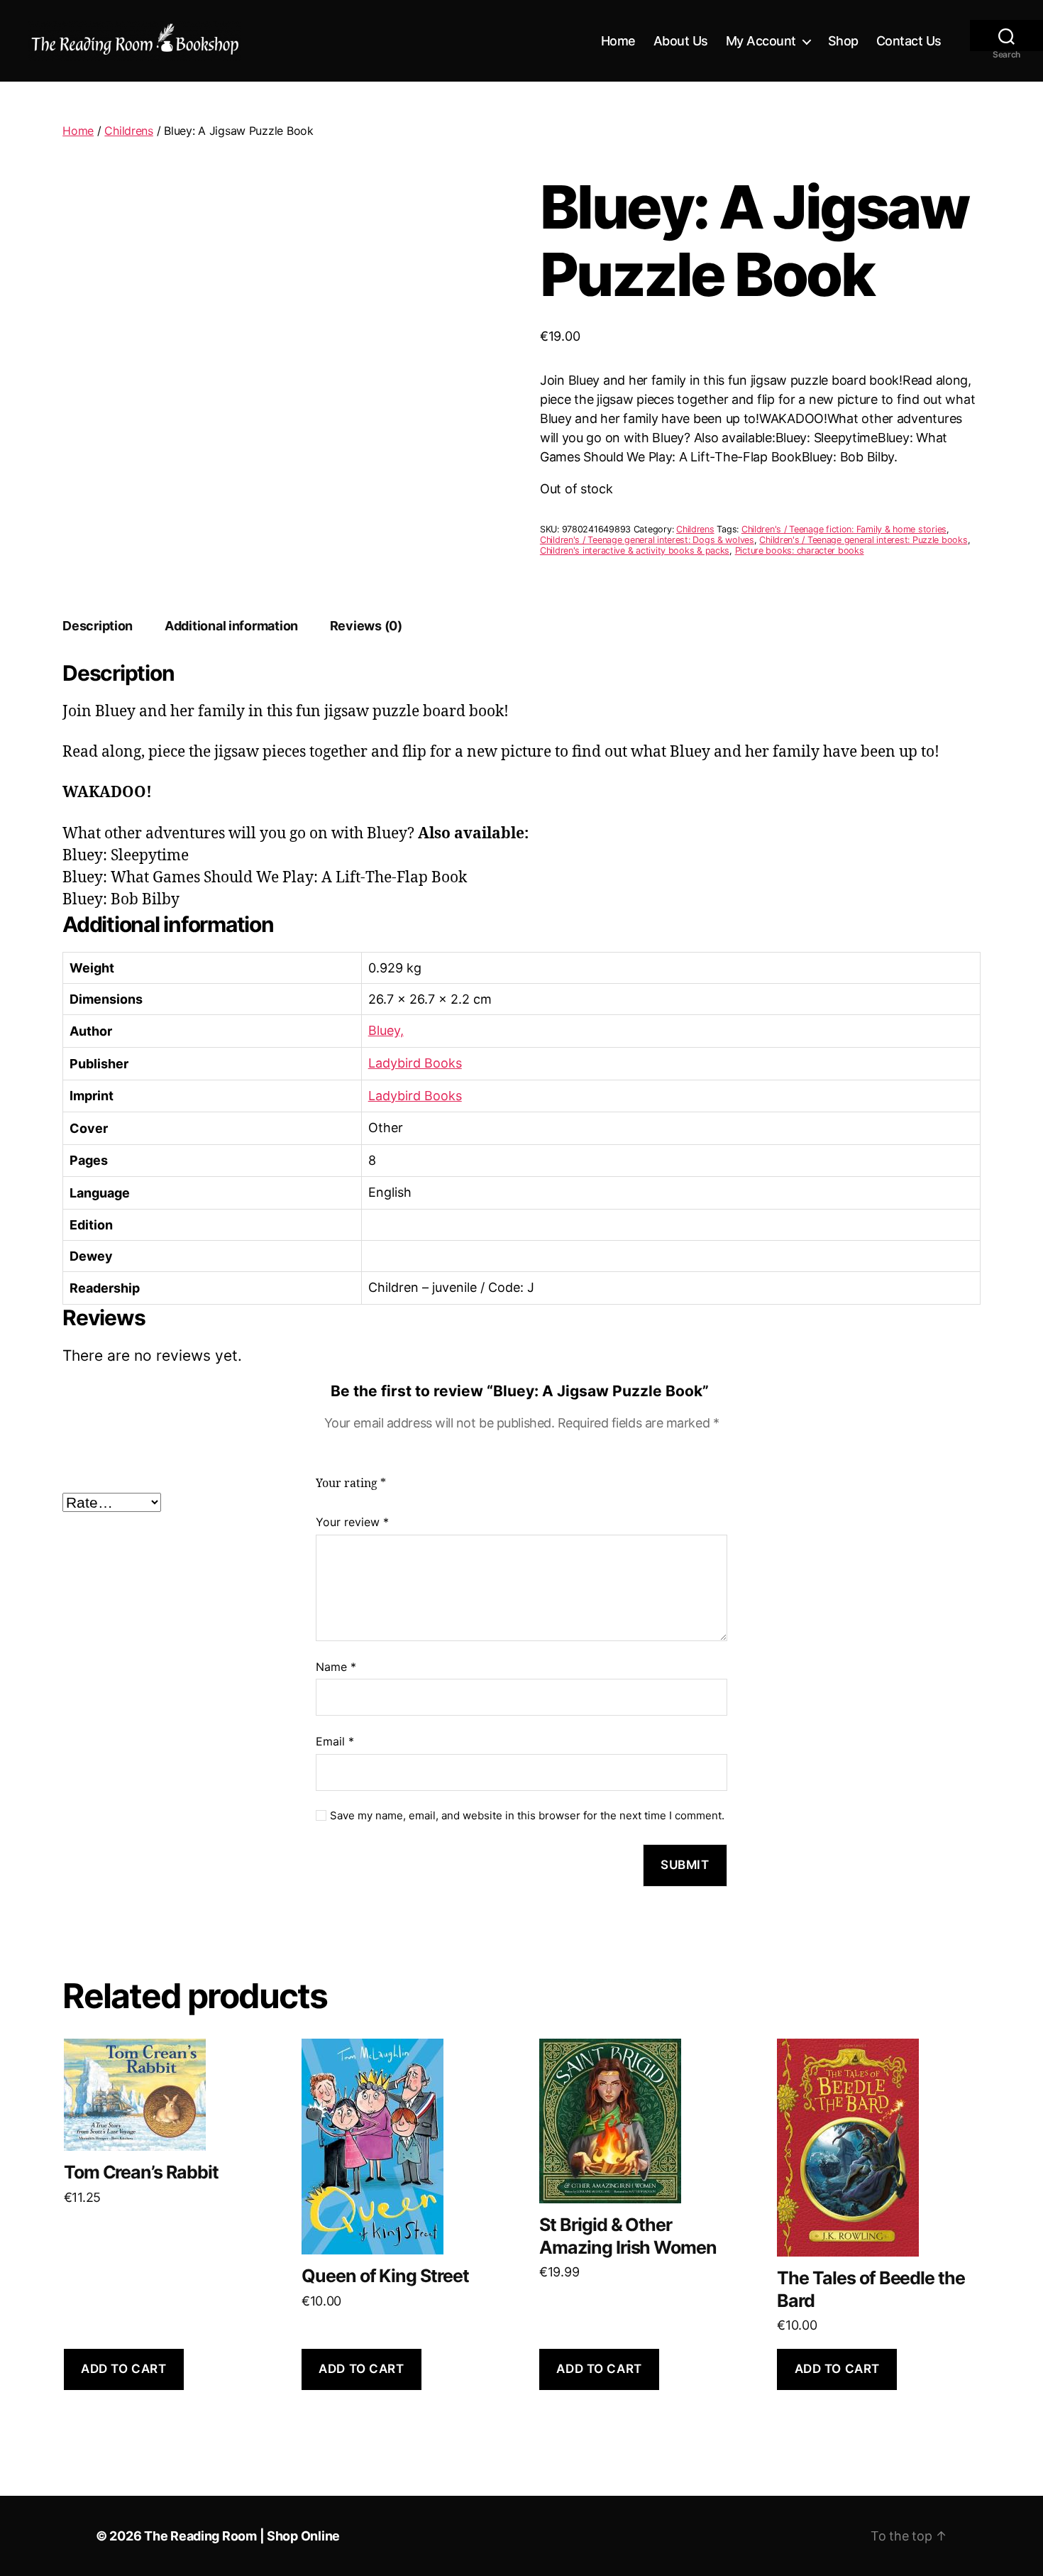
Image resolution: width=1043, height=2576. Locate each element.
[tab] (98, 626)
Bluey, (386, 1030)
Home (618, 41)
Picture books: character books (800, 550)
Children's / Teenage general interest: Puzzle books (863, 540)
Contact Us (909, 41)
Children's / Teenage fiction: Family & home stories (844, 529)
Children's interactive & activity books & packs (635, 550)
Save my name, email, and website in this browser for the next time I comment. (527, 1816)
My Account (761, 41)
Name (336, 1667)
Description (98, 626)
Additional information (231, 626)
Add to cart (123, 2369)
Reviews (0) (366, 626)
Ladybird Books (415, 1063)
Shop (843, 41)
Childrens (129, 131)
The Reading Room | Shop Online (242, 2536)
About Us (681, 41)
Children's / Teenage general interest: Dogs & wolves (647, 540)
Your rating (351, 1484)
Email (335, 1741)
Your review (352, 1522)
